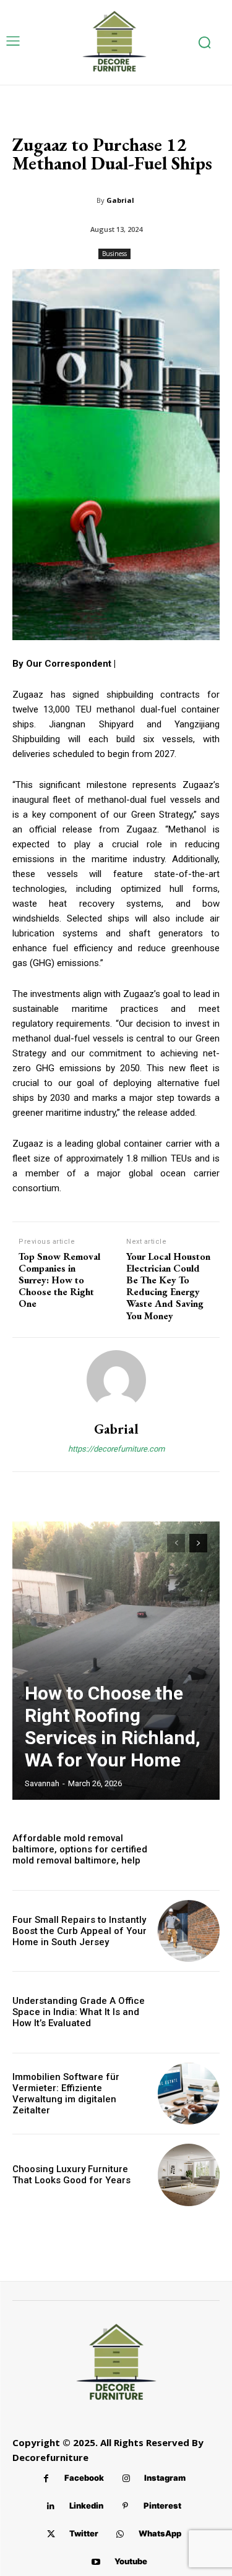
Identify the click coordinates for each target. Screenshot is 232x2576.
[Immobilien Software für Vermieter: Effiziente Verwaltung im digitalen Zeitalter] (189, 2094)
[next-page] (198, 1543)
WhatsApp (160, 2533)
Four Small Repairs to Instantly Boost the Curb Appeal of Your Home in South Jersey (79, 1931)
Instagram (165, 2478)
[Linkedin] (51, 2506)
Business (114, 254)
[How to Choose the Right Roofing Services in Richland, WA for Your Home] (116, 1661)
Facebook (84, 2478)
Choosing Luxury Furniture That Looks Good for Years (71, 2175)
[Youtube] (96, 2562)
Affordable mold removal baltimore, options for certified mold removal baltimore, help (80, 1849)
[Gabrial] (116, 1380)
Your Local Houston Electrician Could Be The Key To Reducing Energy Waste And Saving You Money (168, 1286)
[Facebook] (46, 2479)
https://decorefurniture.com (116, 1449)
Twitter (84, 2533)
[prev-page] (176, 1543)
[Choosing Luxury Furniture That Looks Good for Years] (189, 2175)
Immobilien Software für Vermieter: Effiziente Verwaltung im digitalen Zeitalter (66, 2094)
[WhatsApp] (120, 2534)
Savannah (42, 1783)
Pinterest (162, 2505)
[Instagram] (126, 2479)
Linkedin (86, 2505)
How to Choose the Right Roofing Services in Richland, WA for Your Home (113, 1727)
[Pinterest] (125, 2506)
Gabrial (120, 200)
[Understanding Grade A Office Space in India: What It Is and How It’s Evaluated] (189, 2012)
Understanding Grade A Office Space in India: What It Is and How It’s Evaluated (79, 2012)
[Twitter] (51, 2534)
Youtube (131, 2561)
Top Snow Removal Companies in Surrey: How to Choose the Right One (59, 1280)
